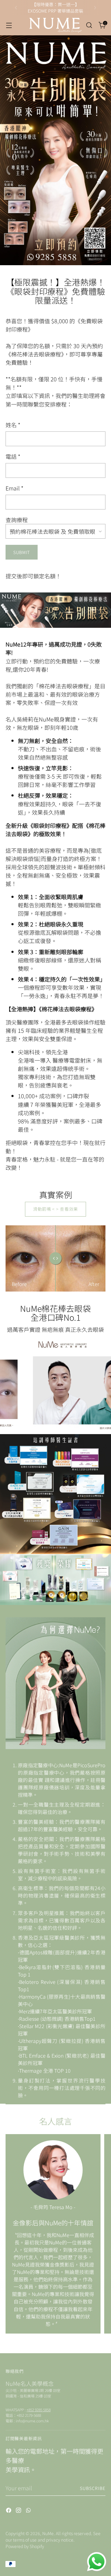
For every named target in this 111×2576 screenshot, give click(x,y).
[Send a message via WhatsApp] (97, 2562)
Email (14, 488)
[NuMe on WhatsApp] (29, 2511)
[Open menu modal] (9, 25)
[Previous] (16, 8)
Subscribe (93, 2488)
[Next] (95, 8)
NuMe (48, 2533)
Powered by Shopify (25, 2546)
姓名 (13, 425)
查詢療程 (17, 520)
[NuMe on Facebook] (9, 2511)
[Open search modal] (89, 25)
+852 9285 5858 (39, 2410)
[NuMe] (55, 25)
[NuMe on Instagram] (19, 2511)
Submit (22, 552)
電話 (13, 456)
